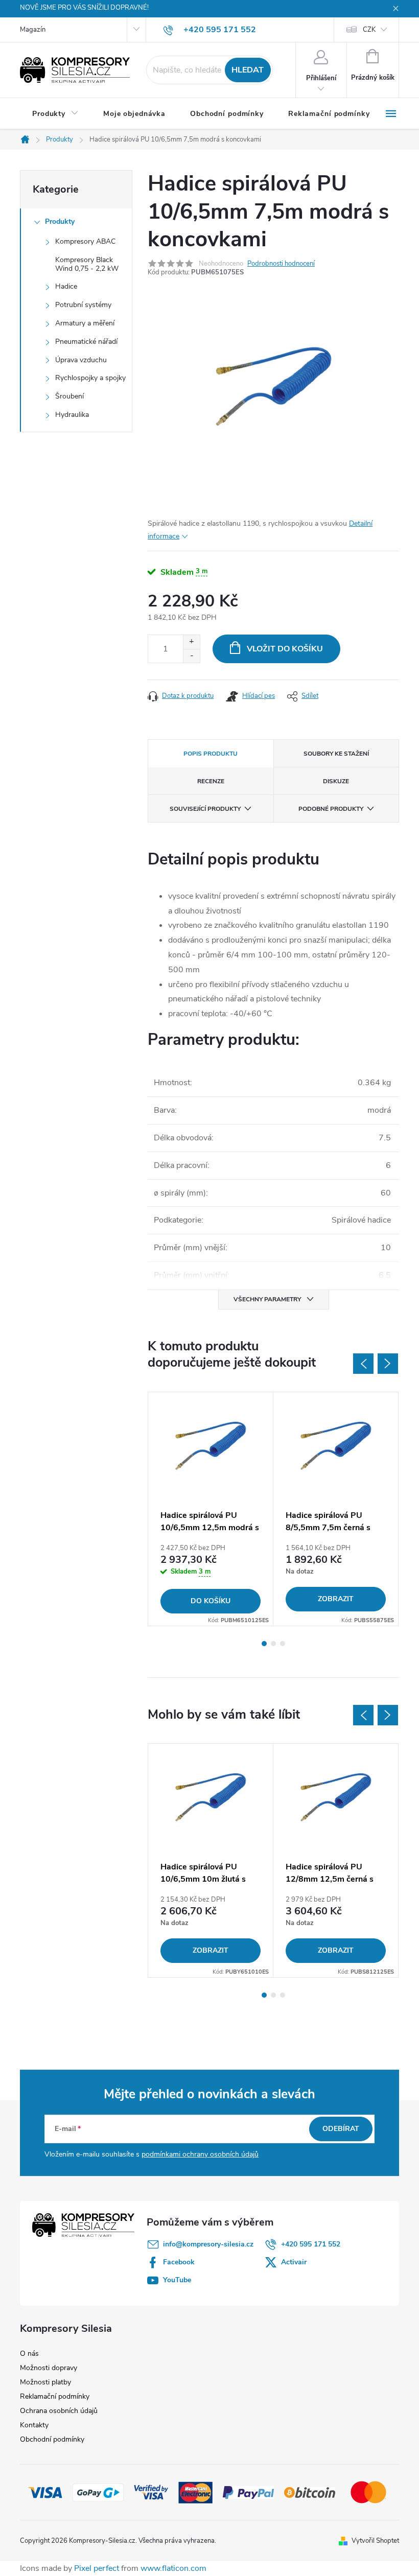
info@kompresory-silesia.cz (208, 2244)
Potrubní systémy (83, 305)
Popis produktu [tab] (211, 754)
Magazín (33, 30)
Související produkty (205, 809)
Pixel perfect (97, 2568)
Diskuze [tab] (336, 781)
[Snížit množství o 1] (191, 656)
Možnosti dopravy (49, 2368)
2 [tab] (273, 1644)
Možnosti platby (45, 2382)
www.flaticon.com (173, 2568)
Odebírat (341, 2129)
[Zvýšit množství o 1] (191, 642)
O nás (29, 2353)
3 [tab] (283, 1644)
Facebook (179, 2262)
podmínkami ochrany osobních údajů (200, 2154)
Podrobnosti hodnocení (281, 264)
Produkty (60, 221)
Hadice (66, 286)
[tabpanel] (211, 1509)
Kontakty (34, 2425)
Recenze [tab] (211, 781)
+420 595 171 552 (311, 2244)
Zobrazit (336, 1599)
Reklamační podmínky (55, 2396)
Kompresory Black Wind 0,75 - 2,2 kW (87, 264)
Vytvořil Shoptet (375, 2541)
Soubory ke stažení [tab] (336, 754)
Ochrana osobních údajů (59, 2411)
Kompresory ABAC (85, 241)
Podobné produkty (331, 809)
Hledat (248, 70)
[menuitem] (55, 114)
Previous (363, 1364)
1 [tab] (264, 1644)
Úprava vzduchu (81, 360)
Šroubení (69, 396)
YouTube (177, 2280)
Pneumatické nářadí (86, 342)
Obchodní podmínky (52, 2439)
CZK (369, 30)
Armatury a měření (85, 323)
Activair (294, 2262)
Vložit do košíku (285, 649)
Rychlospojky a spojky (90, 378)
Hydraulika (72, 415)
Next (388, 1364)
